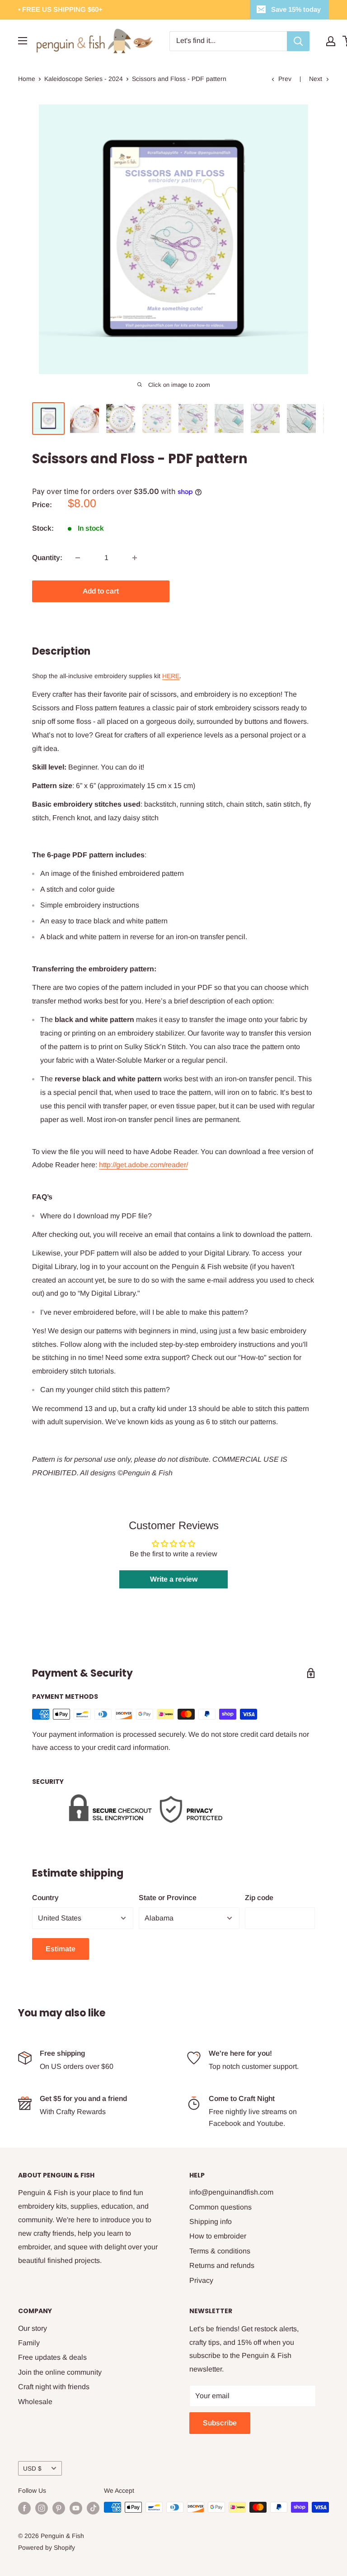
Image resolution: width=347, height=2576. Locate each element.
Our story (33, 2328)
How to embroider (218, 2236)
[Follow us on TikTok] (93, 2508)
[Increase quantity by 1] (135, 558)
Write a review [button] (174, 1579)
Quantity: (47, 558)
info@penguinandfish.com (231, 2192)
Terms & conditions (220, 2251)
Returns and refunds (222, 2265)
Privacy (201, 2280)
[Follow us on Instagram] (42, 2508)
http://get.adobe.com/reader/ (143, 1165)
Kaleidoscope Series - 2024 (84, 79)
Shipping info (211, 2222)
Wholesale (35, 2402)
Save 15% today (296, 9)
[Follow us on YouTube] (76, 2508)
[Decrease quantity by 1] (78, 558)
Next (316, 79)
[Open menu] (23, 41)
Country (45, 1898)
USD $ (32, 2469)
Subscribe (220, 2423)
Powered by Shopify (47, 2547)
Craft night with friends (54, 2387)
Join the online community (60, 2372)
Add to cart (101, 591)
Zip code (259, 1898)
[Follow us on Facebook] (24, 2508)
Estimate (61, 1949)
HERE (171, 676)
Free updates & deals (52, 2357)
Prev (285, 79)
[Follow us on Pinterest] (59, 2508)
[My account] (331, 41)
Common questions (220, 2207)
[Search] (298, 41)
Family (29, 2343)
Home (27, 79)
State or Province (168, 1898)
